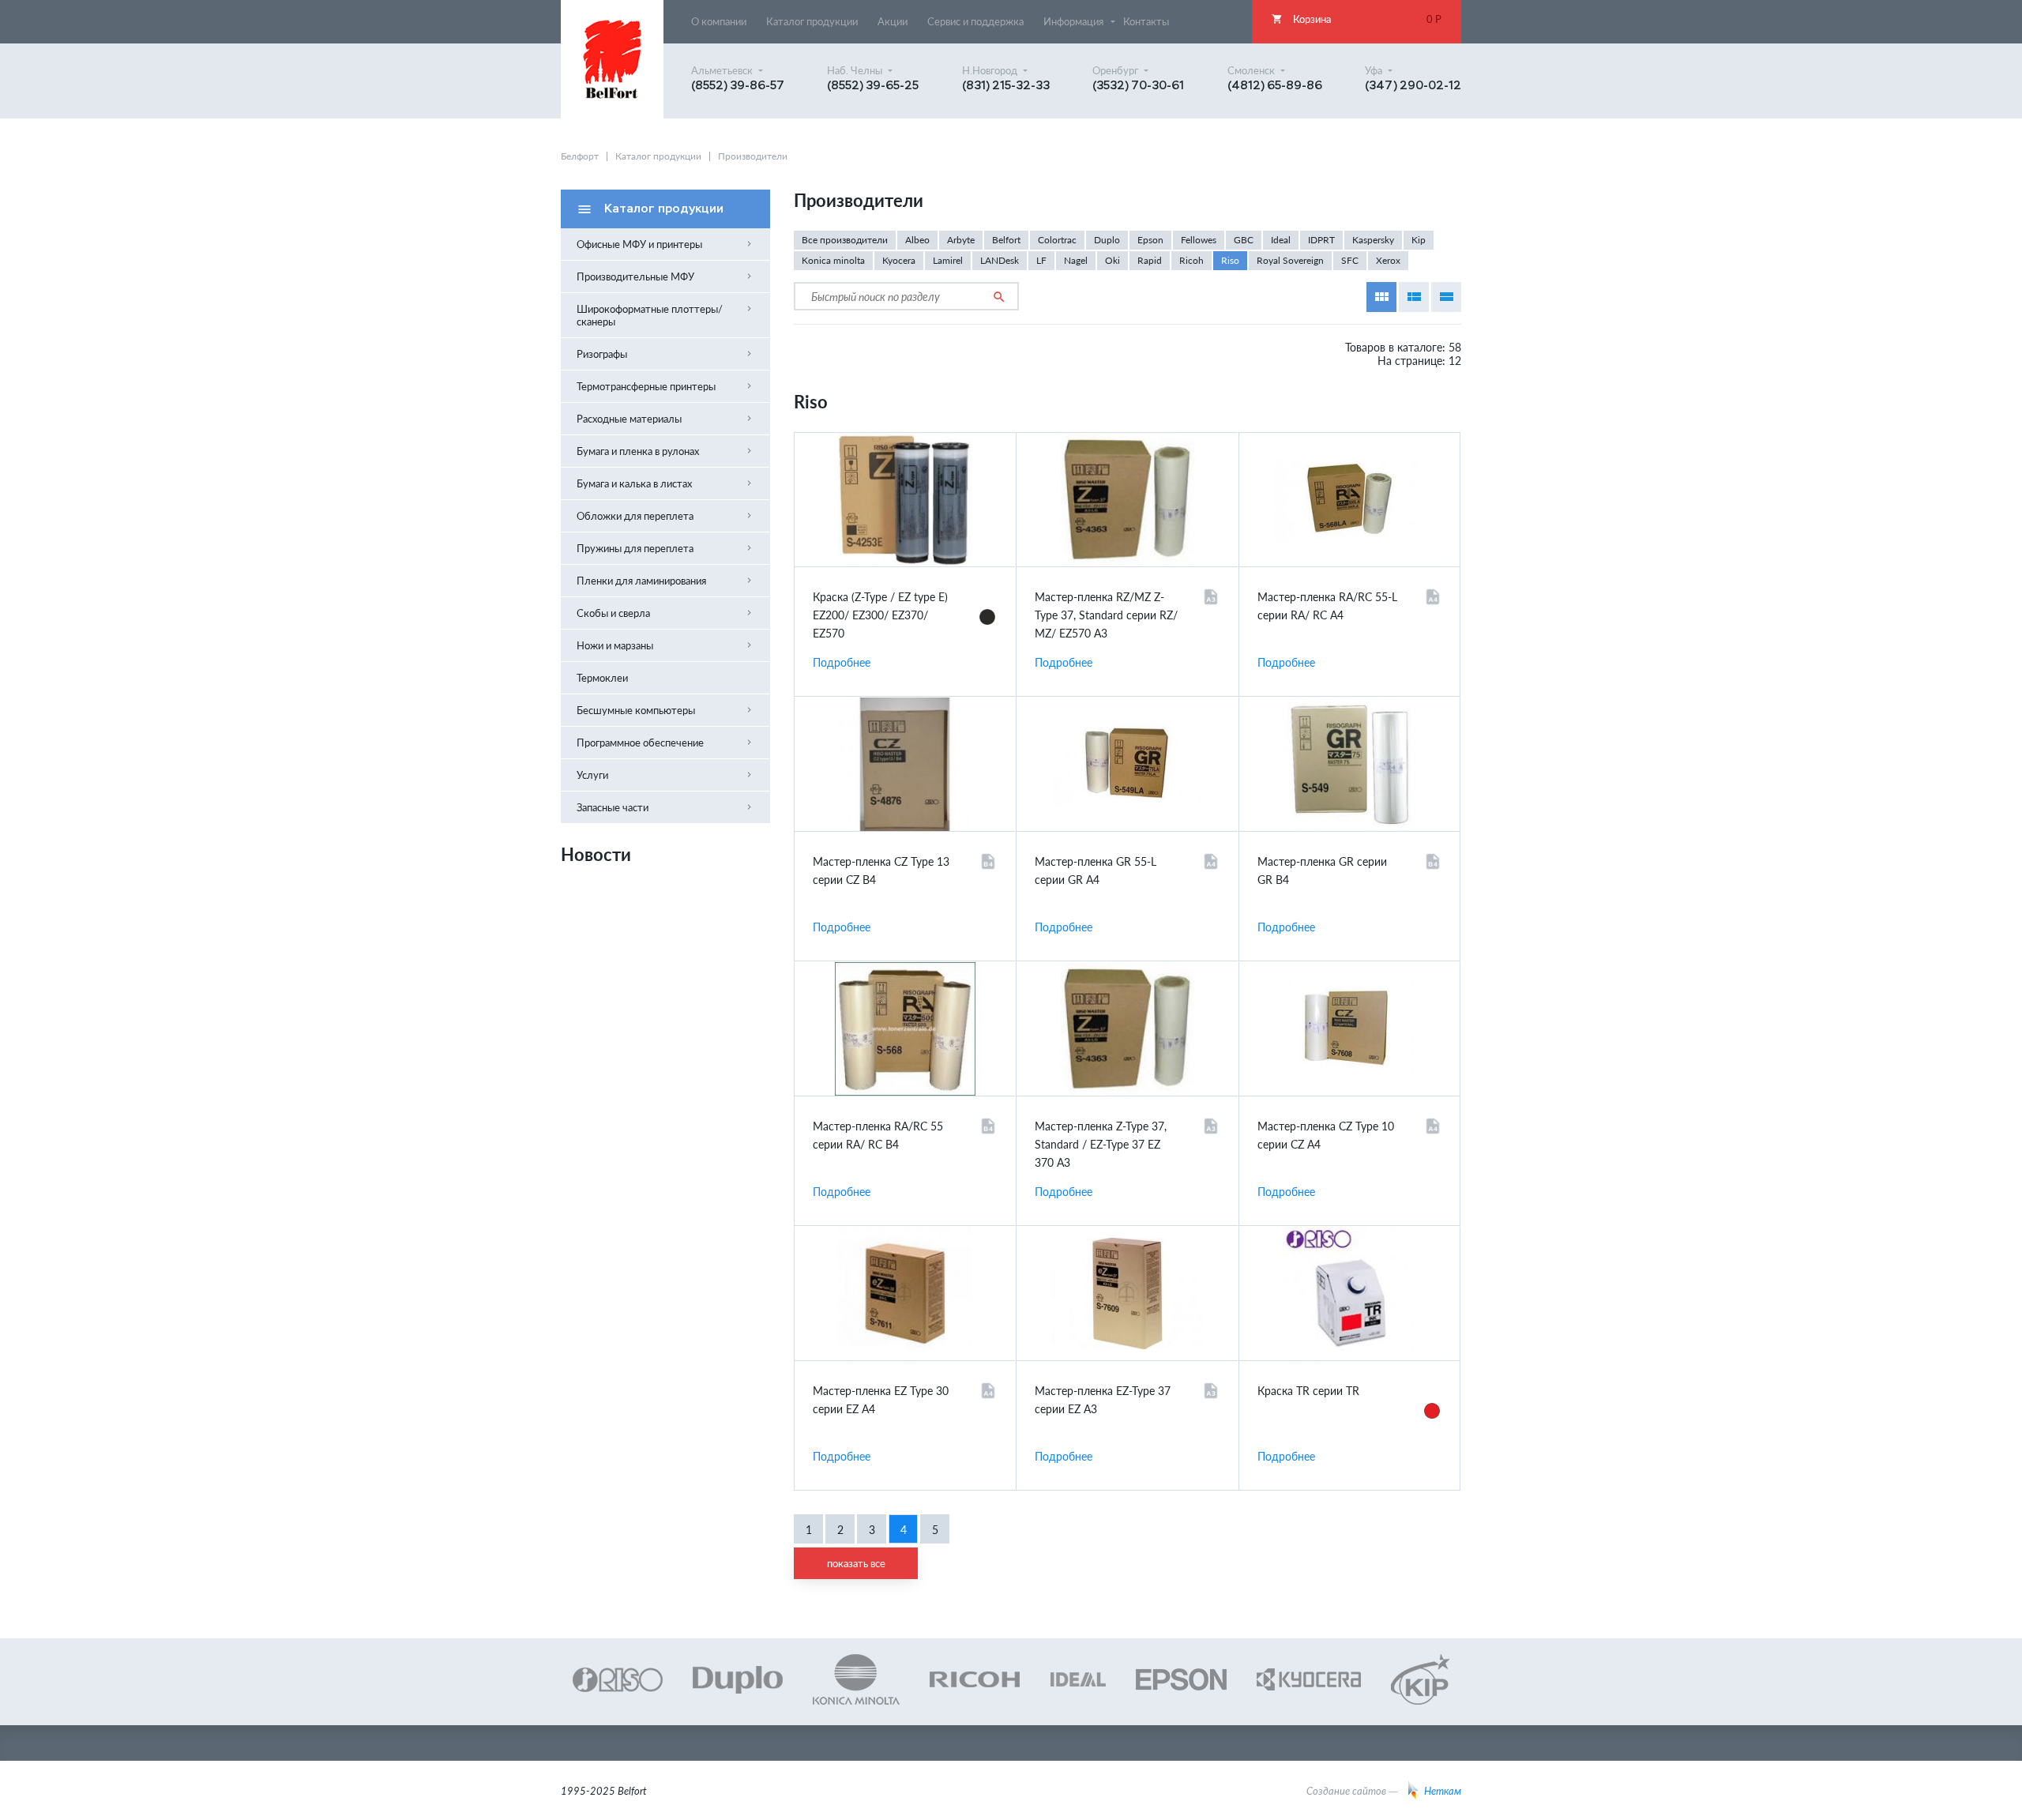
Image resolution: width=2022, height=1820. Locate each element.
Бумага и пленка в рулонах (665, 451)
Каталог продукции (658, 156)
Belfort (1006, 240)
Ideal (1281, 240)
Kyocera (899, 260)
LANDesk (1000, 260)
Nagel (1076, 260)
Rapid (1150, 260)
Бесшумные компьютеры (665, 710)
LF (1041, 260)
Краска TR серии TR (1308, 1391)
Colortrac (1057, 240)
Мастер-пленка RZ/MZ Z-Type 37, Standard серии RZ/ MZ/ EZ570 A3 (1106, 615)
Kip (1419, 240)
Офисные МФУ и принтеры (665, 244)
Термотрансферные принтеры (665, 386)
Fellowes (1199, 240)
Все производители (845, 240)
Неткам (1443, 1791)
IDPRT (1321, 240)
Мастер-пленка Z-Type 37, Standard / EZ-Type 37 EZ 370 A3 (1101, 1144)
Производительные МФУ (665, 276)
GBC (1244, 240)
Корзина (1357, 19)
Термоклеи (602, 678)
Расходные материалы (665, 419)
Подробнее (842, 662)
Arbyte (961, 240)
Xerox (1388, 260)
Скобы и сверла (665, 613)
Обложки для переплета (665, 516)
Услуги (665, 775)
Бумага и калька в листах (665, 483)
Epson (1150, 240)
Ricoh (1191, 260)
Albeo (917, 240)
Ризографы (665, 354)
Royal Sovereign (1290, 260)
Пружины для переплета (665, 548)
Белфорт (580, 156)
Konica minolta (833, 260)
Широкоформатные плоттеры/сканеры (665, 315)
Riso (1230, 260)
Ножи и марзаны (665, 645)
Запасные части (665, 807)
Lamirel (948, 260)
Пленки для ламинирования (665, 581)
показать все (856, 1563)
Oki (1112, 260)
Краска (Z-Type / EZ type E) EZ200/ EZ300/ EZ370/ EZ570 (880, 615)
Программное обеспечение (665, 743)
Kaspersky (1373, 240)
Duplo (1107, 240)
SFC (1350, 260)
